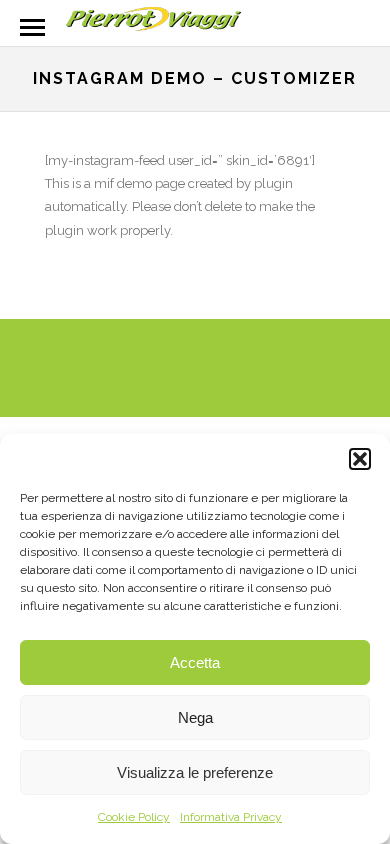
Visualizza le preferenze (195, 772)
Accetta (195, 662)
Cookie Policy (134, 817)
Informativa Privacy (231, 817)
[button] (360, 459)
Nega (195, 717)
